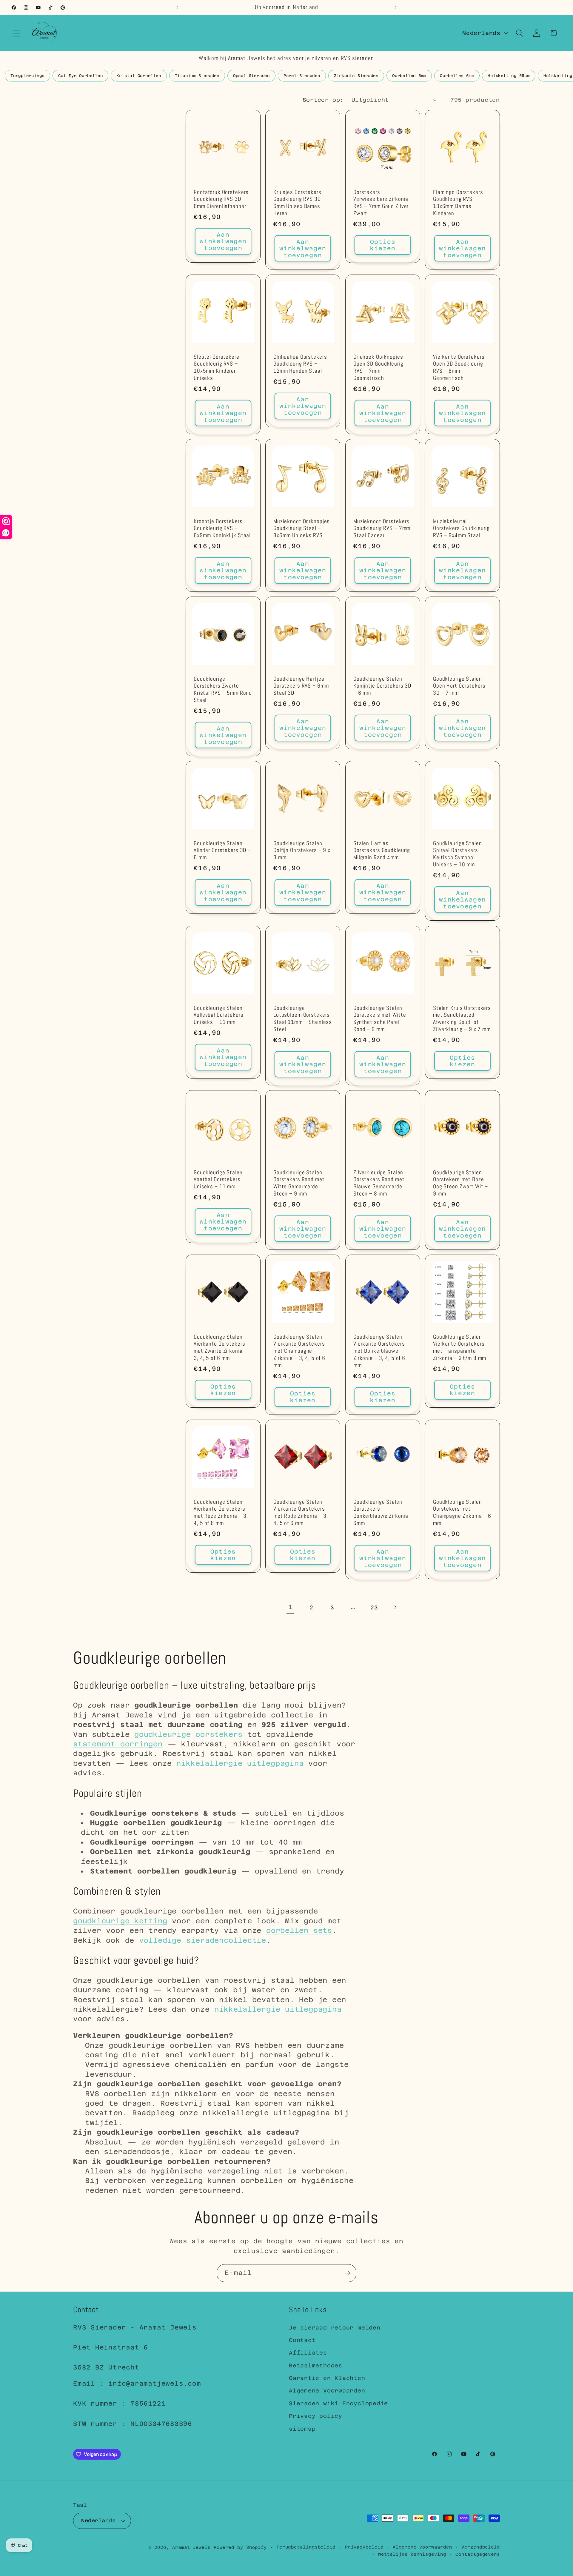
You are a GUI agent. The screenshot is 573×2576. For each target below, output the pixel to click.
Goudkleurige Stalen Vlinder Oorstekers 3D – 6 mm (222, 851)
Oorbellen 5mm (409, 76)
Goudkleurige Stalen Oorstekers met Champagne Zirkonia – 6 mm (462, 1513)
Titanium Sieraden (197, 76)
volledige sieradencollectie (203, 1940)
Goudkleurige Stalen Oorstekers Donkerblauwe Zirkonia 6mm (381, 1513)
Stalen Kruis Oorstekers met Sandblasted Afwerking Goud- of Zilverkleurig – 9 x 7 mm (462, 1019)
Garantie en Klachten (327, 2378)
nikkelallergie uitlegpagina (240, 1763)
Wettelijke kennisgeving (412, 2554)
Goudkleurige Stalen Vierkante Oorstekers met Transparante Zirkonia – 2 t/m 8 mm (460, 1348)
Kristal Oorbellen (139, 76)
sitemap (302, 2429)
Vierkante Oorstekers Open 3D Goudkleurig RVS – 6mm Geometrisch (459, 368)
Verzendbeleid (481, 2547)
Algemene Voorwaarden (327, 2391)
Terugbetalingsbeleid (306, 2547)
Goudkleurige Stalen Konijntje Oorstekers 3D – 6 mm (382, 686)
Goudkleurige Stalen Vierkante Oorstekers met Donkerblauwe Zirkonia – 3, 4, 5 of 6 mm (379, 1351)
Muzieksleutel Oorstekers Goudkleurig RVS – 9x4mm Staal (461, 529)
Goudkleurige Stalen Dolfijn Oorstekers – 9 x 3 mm (302, 851)
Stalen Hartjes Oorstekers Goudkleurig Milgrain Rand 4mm (382, 851)
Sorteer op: (323, 100)
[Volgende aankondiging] (395, 7)
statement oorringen (118, 1744)
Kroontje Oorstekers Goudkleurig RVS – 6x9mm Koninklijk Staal (222, 529)
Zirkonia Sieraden (356, 76)
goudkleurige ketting (120, 1921)
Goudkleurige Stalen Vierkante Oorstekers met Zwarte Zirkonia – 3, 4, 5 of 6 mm (220, 1348)
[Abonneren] (348, 2273)
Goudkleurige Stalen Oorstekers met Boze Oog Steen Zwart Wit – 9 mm (460, 1183)
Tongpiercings (27, 76)
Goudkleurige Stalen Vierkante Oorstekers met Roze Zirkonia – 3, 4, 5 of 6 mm (221, 1513)
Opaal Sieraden (251, 76)
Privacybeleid (364, 2547)
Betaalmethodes (316, 2365)
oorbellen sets (299, 1930)
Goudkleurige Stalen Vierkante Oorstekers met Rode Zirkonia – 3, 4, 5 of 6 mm (301, 1513)
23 (374, 1607)
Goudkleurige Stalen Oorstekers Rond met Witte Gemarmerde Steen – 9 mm (299, 1183)
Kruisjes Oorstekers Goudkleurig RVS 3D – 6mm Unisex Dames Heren (299, 203)
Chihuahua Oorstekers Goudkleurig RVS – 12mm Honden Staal (300, 364)
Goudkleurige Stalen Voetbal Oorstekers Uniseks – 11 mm (218, 1180)
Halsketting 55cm (509, 76)
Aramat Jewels (193, 2547)
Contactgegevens (478, 2554)
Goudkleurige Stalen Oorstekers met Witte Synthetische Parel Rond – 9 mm (380, 1019)
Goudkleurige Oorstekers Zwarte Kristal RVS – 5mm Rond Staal (223, 690)
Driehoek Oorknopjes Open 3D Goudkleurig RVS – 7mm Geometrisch (378, 368)
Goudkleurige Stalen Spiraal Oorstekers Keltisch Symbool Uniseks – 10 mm (458, 854)
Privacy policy (316, 2416)
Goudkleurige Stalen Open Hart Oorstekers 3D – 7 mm (459, 686)
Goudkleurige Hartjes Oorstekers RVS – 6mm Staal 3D (301, 686)
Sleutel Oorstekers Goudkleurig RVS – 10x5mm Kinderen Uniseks (217, 368)
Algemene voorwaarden (422, 2547)
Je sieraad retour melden (335, 2328)
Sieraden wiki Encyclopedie (338, 2403)
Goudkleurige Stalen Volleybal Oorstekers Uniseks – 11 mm (218, 1015)
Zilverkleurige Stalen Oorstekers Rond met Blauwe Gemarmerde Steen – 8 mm (379, 1183)
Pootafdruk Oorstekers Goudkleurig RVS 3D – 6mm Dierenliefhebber (221, 199)
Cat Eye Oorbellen (80, 76)
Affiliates (308, 2353)
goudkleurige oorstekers (188, 1734)
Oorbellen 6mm (457, 76)
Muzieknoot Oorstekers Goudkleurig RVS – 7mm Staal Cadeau (382, 529)
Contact (302, 2340)
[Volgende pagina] (395, 1607)
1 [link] (291, 1607)
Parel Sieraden (302, 76)
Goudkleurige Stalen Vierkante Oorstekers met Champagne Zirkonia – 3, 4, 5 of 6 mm (299, 1351)
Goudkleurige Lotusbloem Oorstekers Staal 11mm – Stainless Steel (303, 1019)
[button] (16, 33)
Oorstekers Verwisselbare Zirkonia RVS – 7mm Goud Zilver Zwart (381, 203)
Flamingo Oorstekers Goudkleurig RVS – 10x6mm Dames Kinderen (458, 203)
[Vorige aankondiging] (178, 7)
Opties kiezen (383, 245)
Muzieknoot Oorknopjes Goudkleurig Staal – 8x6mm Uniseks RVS (302, 529)
